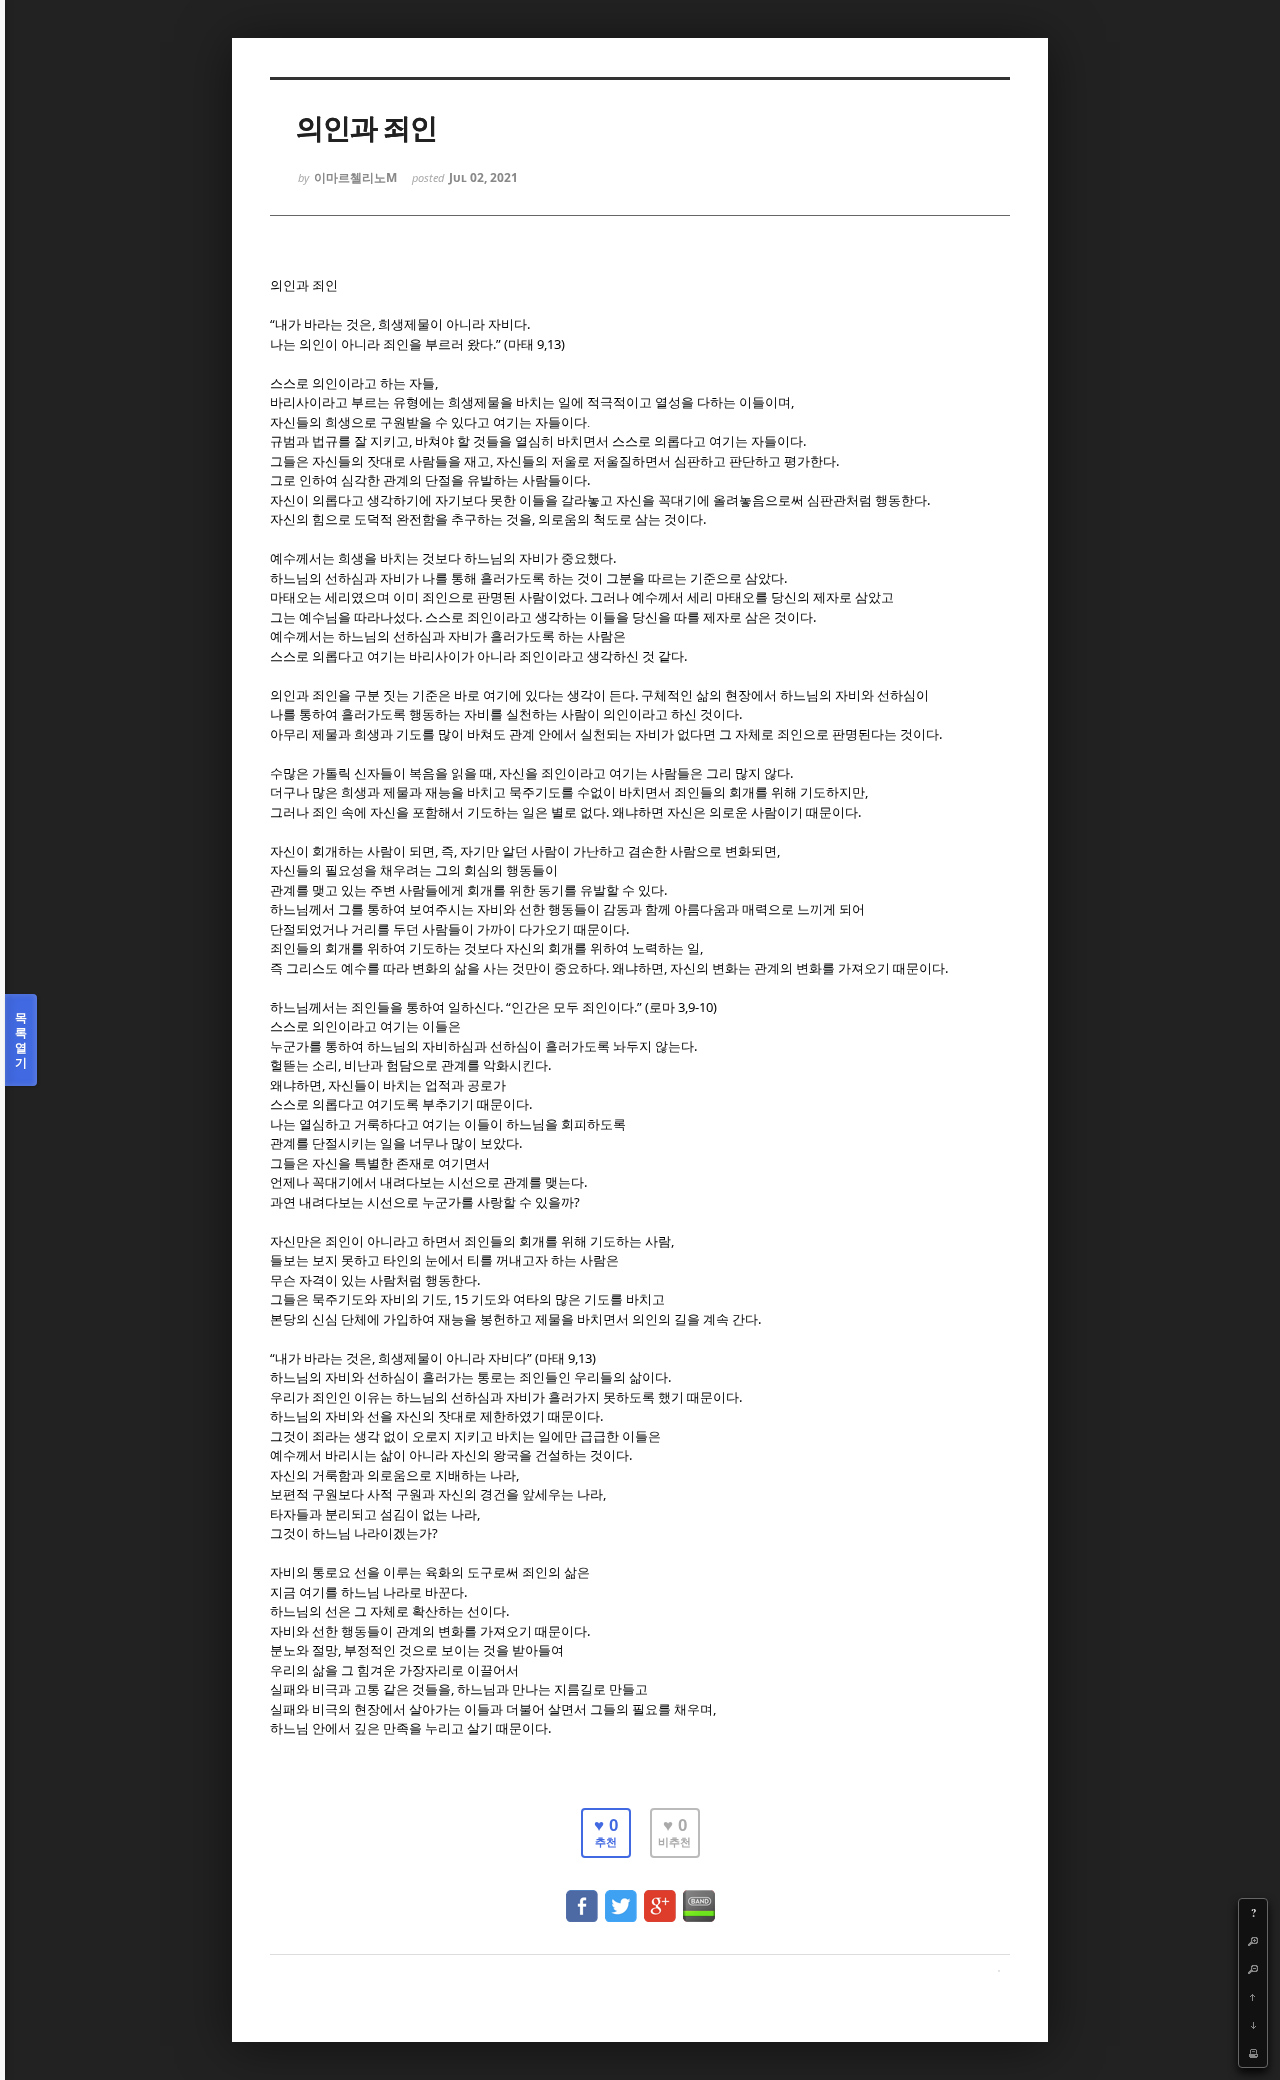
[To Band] (699, 1896)
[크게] (1253, 1941)
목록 (21, 1040)
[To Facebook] (582, 1896)
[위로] (1253, 1997)
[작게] (1253, 1969)
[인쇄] (1253, 2053)
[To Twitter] (621, 1896)
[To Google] (660, 1896)
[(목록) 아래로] (1253, 2025)
